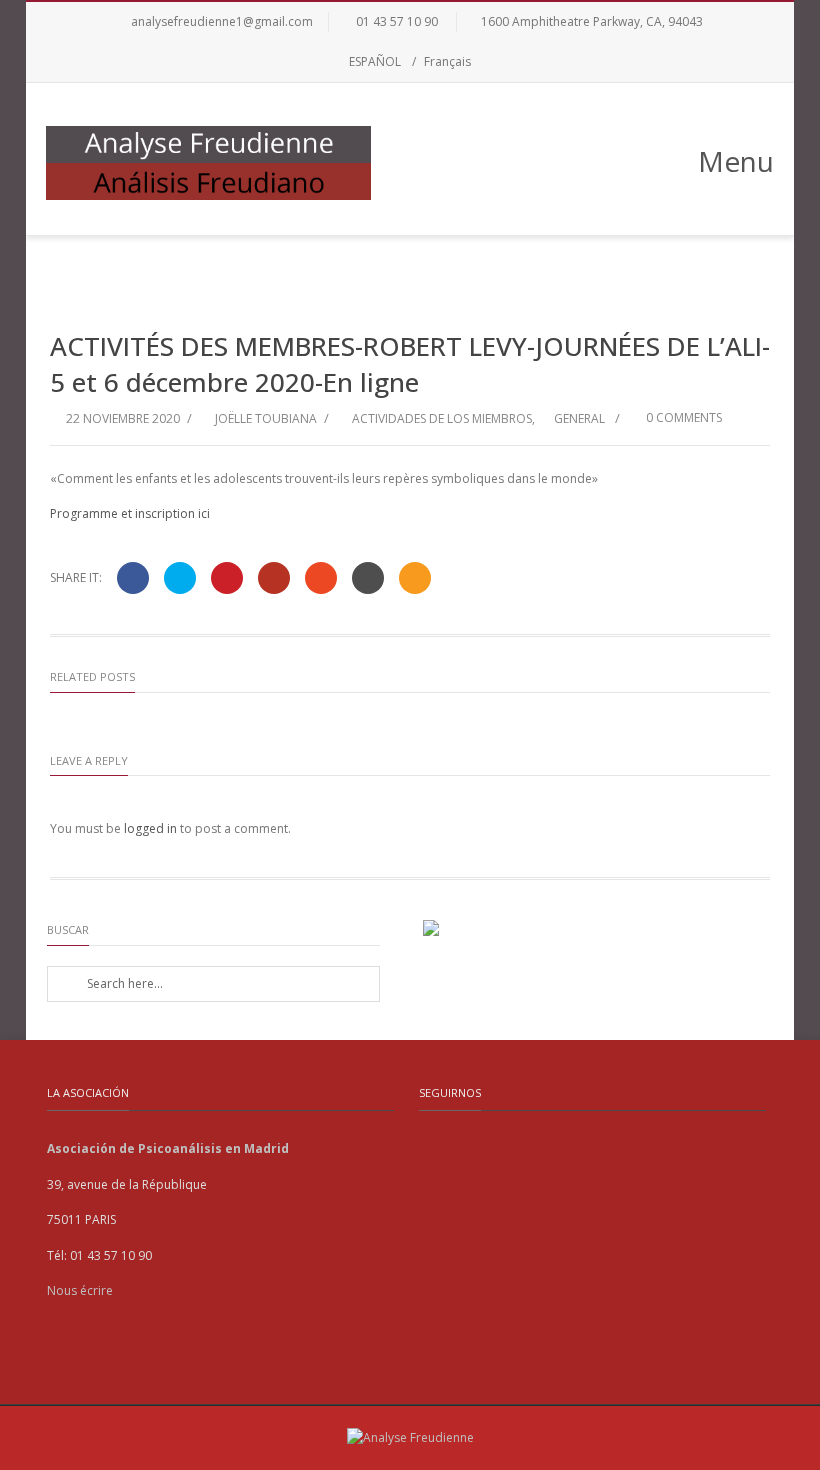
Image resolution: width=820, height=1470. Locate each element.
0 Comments (682, 417)
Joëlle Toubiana (266, 418)
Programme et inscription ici (130, 513)
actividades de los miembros (442, 418)
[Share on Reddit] (368, 578)
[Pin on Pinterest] (227, 578)
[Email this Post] (415, 578)
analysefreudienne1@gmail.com (222, 21)
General (579, 418)
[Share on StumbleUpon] (321, 578)
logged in (150, 828)
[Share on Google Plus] (274, 578)
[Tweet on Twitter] (180, 578)
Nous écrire (80, 1290)
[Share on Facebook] (133, 578)
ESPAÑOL (375, 61)
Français (447, 61)
